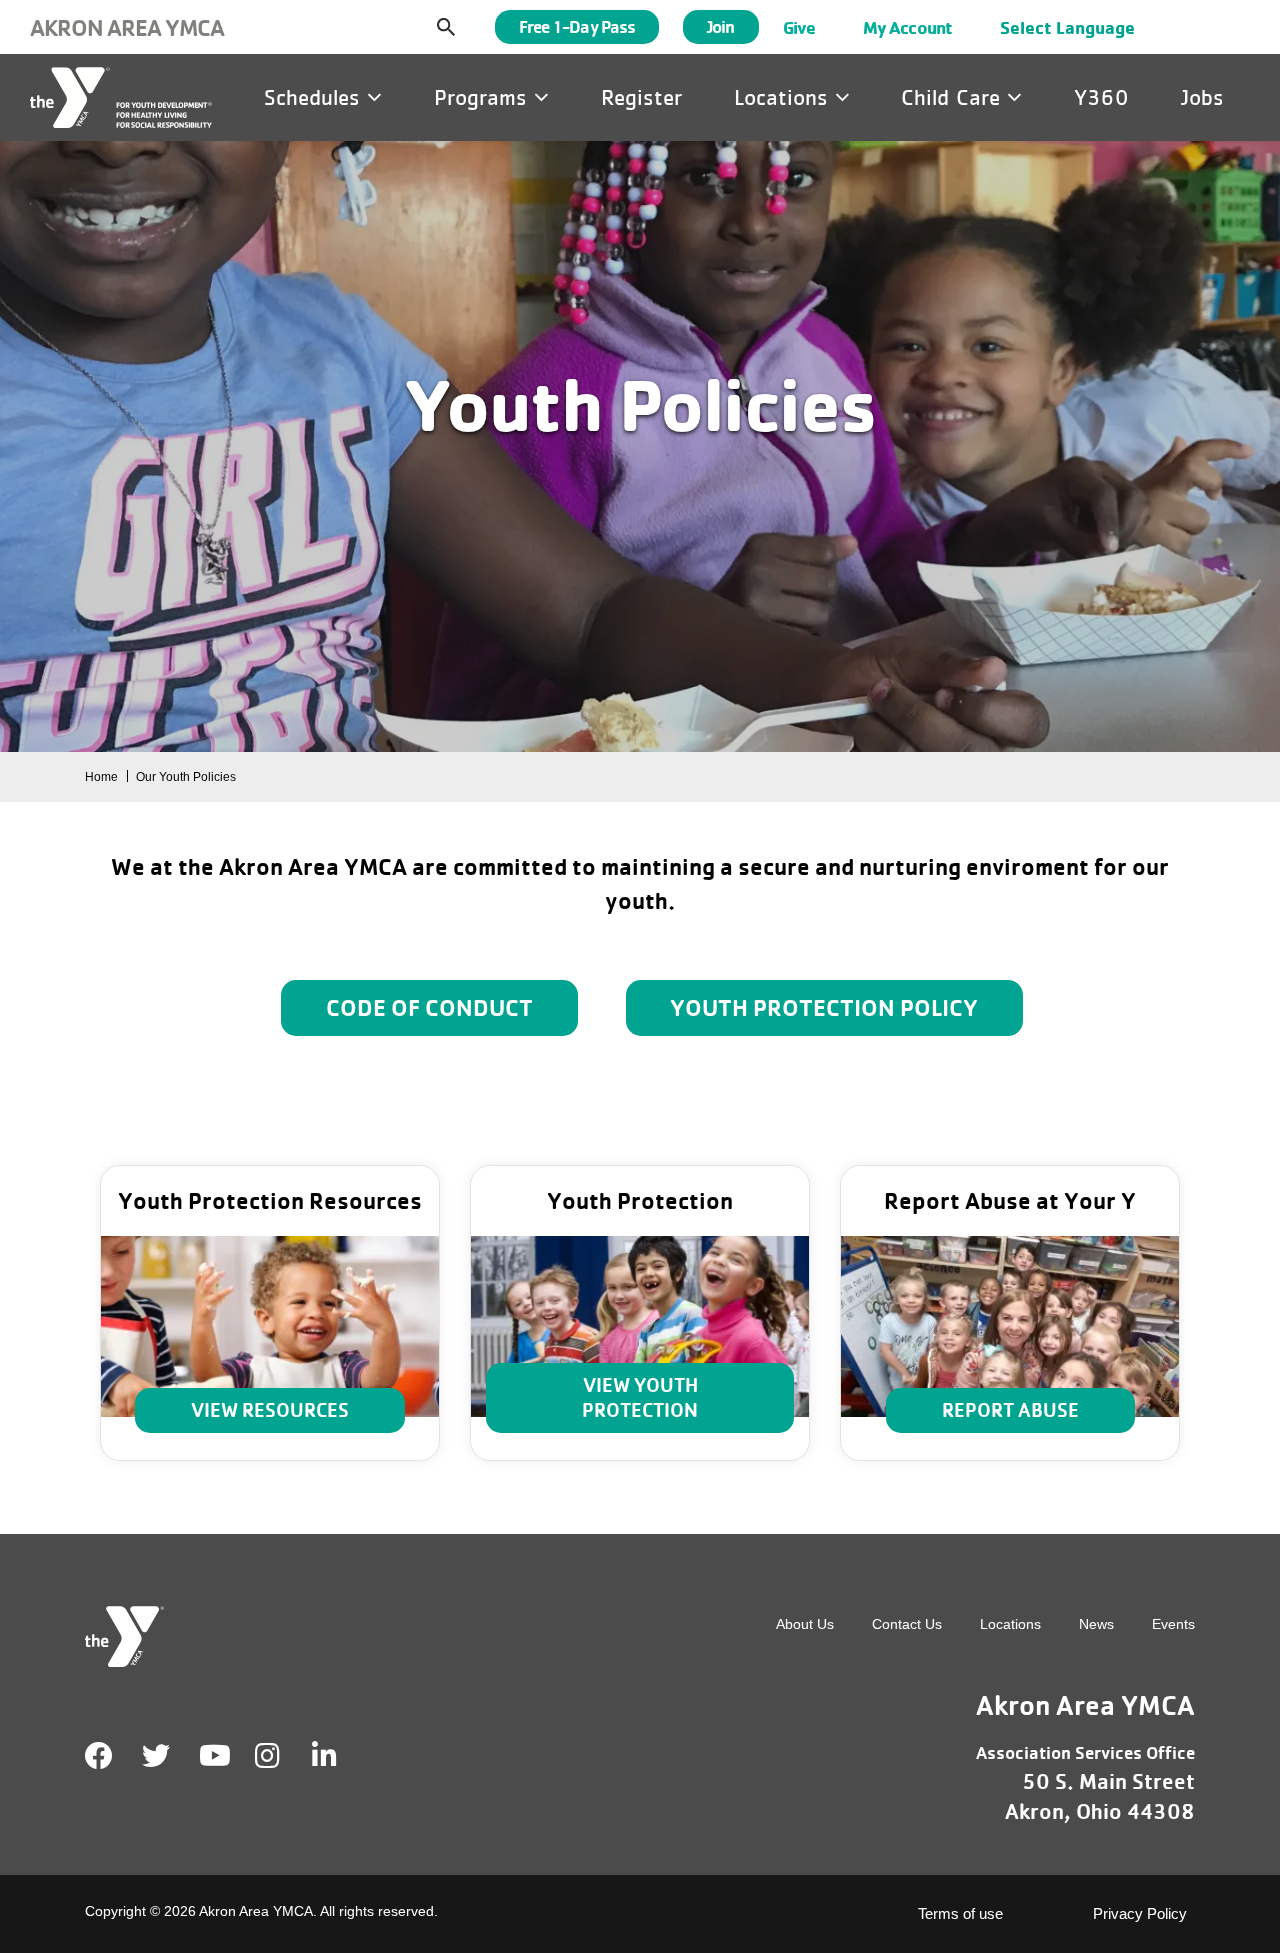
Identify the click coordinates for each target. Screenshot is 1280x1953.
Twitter (156, 1756)
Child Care (954, 97)
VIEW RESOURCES (270, 1410)
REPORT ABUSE (1010, 1410)
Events (1173, 1624)
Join (720, 26)
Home (101, 777)
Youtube (213, 1756)
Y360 (1101, 97)
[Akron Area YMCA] (121, 97)
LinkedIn (338, 1756)
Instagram (281, 1756)
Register (641, 97)
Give (799, 27)
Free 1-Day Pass (577, 26)
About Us (805, 1624)
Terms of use (960, 1913)
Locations (784, 97)
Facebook (99, 1756)
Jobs (1202, 97)
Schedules (315, 97)
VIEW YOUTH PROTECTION (640, 1397)
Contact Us (907, 1624)
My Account (907, 27)
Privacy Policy (1140, 1913)
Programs (484, 97)
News (1096, 1624)
